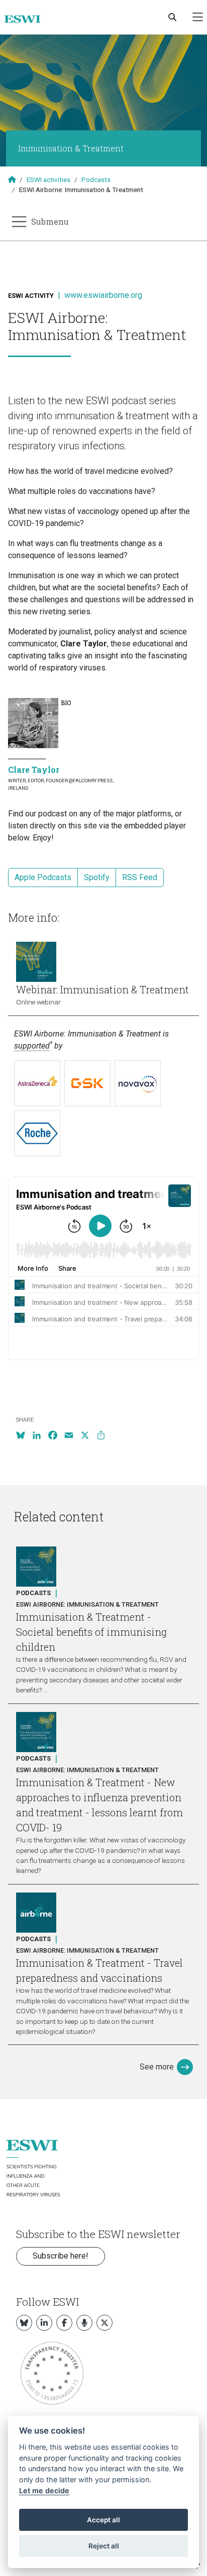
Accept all (103, 2520)
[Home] (26, 19)
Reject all (104, 2546)
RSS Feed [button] (140, 877)
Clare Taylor (34, 769)
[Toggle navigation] (198, 17)
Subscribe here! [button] (61, 2256)
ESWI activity (31, 296)
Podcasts (96, 180)
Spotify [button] (97, 877)
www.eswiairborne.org (103, 295)
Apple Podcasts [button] (43, 877)
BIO (66, 703)
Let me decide (44, 2491)
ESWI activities (48, 180)
